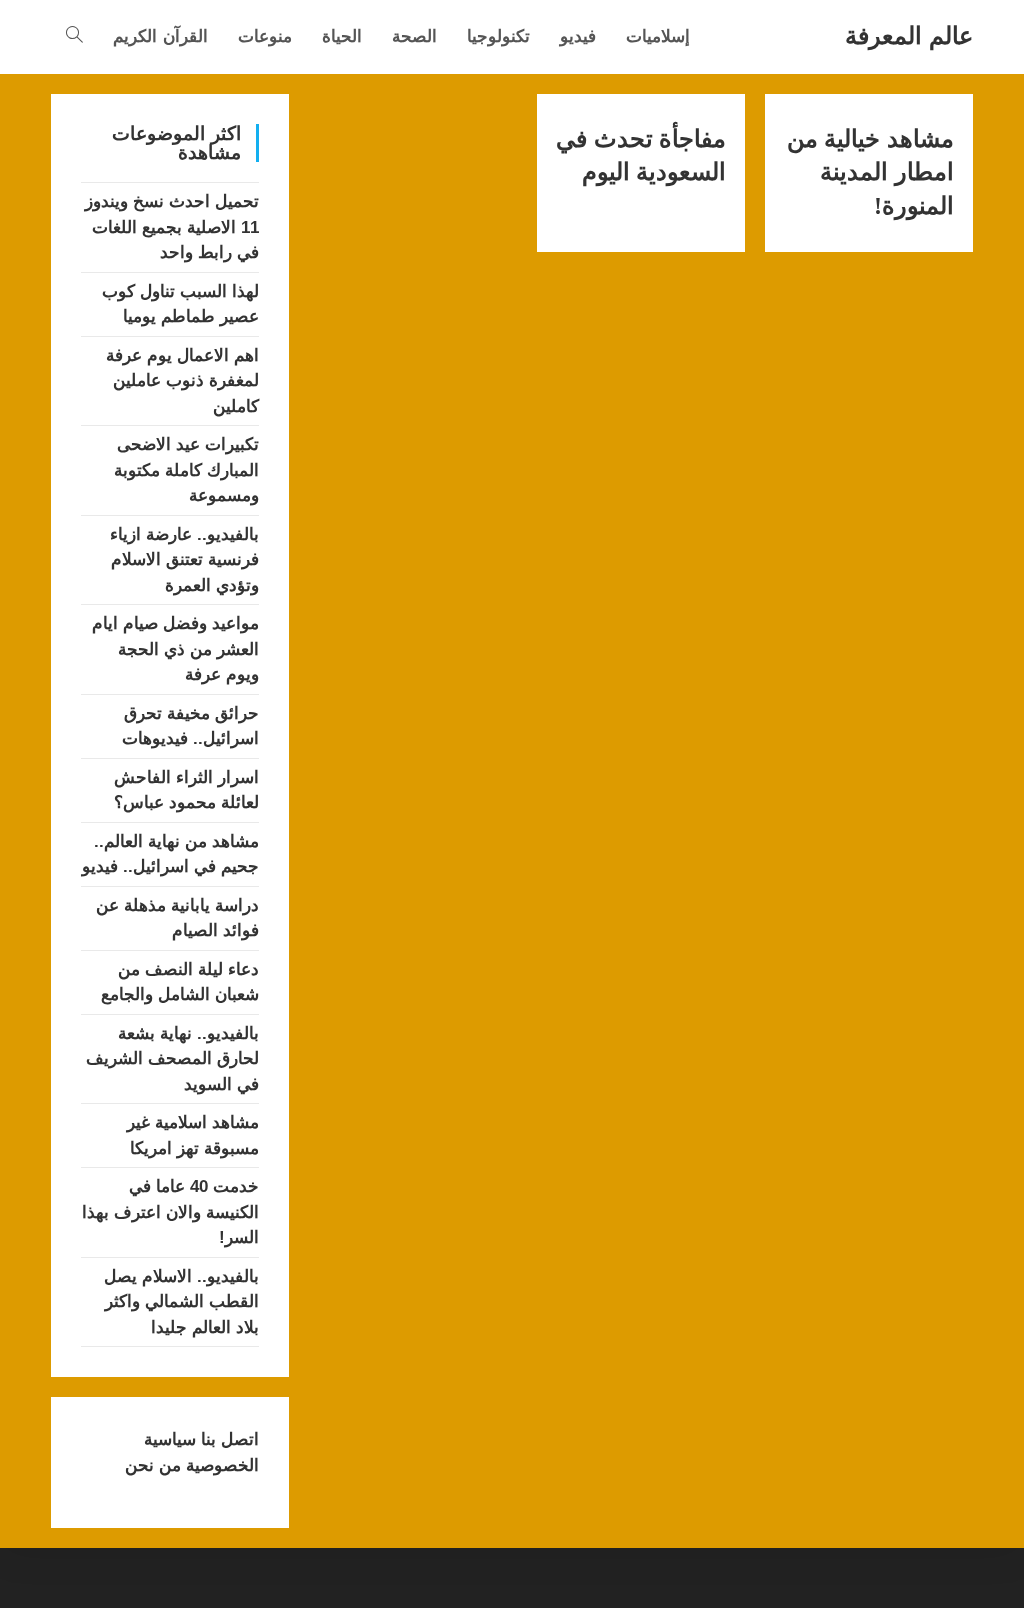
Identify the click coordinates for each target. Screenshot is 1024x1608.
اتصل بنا (227, 1439)
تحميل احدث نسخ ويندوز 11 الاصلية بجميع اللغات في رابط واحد (172, 227)
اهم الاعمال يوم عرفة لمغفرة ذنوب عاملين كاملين (182, 381)
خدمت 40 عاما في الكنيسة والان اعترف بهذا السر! (170, 1212)
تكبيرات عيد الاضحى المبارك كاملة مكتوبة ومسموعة (186, 470)
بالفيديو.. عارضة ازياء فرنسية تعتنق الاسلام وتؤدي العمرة (184, 560)
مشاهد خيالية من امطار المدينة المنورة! (870, 172)
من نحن (153, 1465)
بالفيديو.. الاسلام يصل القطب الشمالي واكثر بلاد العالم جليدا (181, 1302)
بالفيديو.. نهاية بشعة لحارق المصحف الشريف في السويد (172, 1059)
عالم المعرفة (909, 35)
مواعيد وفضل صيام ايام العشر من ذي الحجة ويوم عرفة (175, 649)
